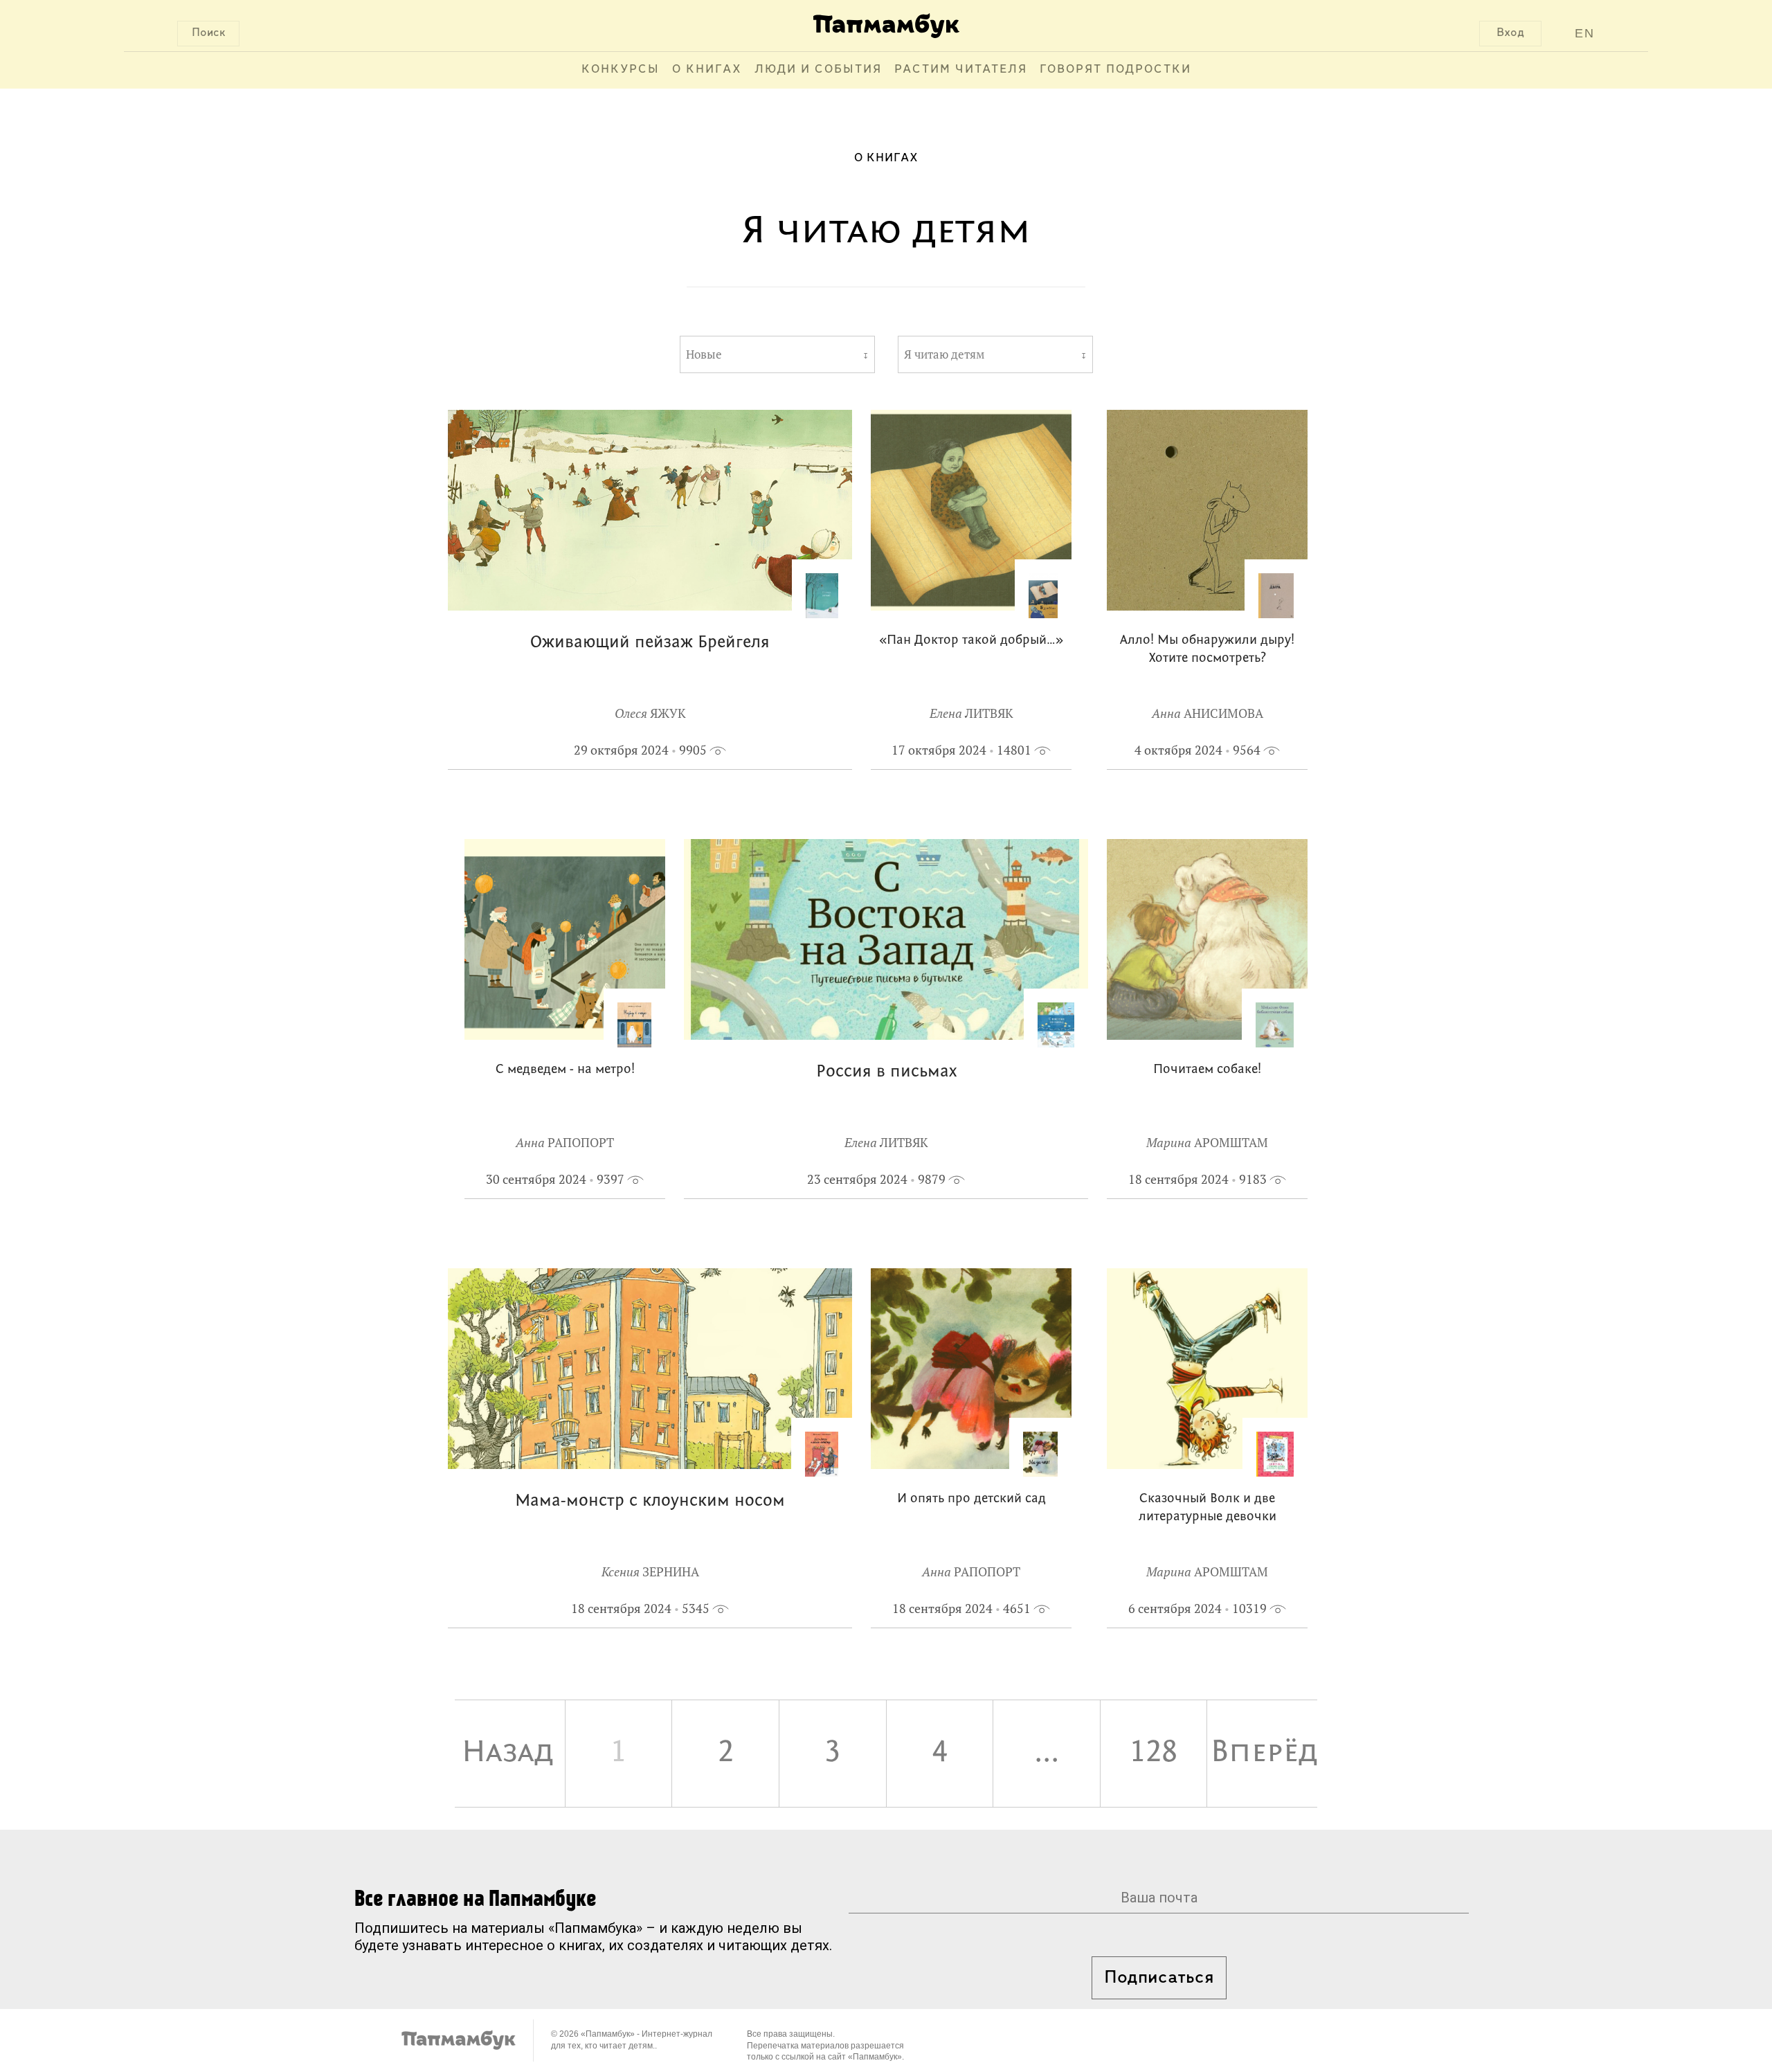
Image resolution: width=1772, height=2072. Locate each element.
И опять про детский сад (971, 1499)
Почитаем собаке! (1207, 1070)
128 (1154, 1753)
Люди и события (818, 70)
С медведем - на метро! (565, 1070)
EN (1585, 33)
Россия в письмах (886, 1072)
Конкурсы (621, 70)
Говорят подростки (1115, 70)
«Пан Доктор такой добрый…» (971, 641)
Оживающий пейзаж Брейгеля (650, 643)
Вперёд (1264, 1753)
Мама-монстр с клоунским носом (650, 1501)
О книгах (707, 70)
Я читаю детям (944, 354)
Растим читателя (961, 70)
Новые (704, 354)
